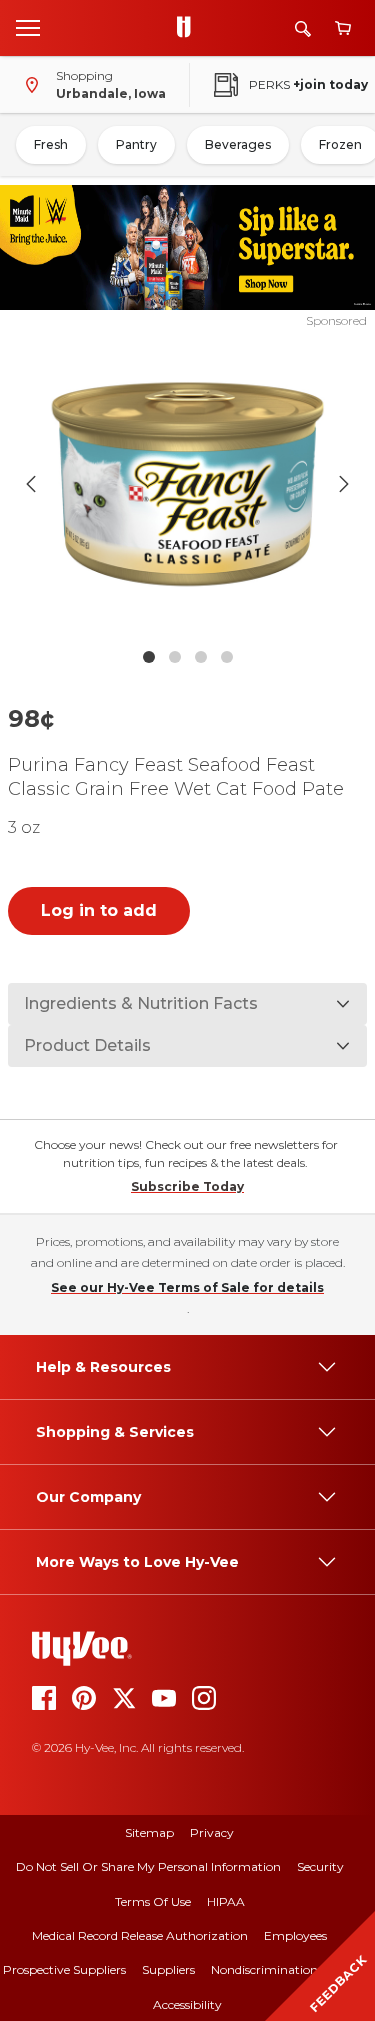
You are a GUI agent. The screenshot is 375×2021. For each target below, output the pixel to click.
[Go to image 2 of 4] (175, 657)
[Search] (303, 28)
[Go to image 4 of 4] (227, 657)
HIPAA (226, 1901)
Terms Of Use (153, 1901)
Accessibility (187, 2004)
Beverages (238, 144)
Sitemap (149, 1832)
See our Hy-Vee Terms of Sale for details (187, 1287)
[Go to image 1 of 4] (149, 657)
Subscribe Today (187, 1186)
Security (320, 1866)
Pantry (136, 144)
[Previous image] (31, 484)
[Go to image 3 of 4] (201, 657)
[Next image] (344, 484)
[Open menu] (28, 27)
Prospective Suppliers (64, 1969)
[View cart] (343, 28)
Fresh (51, 144)
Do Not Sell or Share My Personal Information (148, 1866)
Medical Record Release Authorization (140, 1935)
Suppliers (168, 1969)
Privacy (212, 1832)
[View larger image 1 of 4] (188, 484)
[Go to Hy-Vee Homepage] (189, 28)
